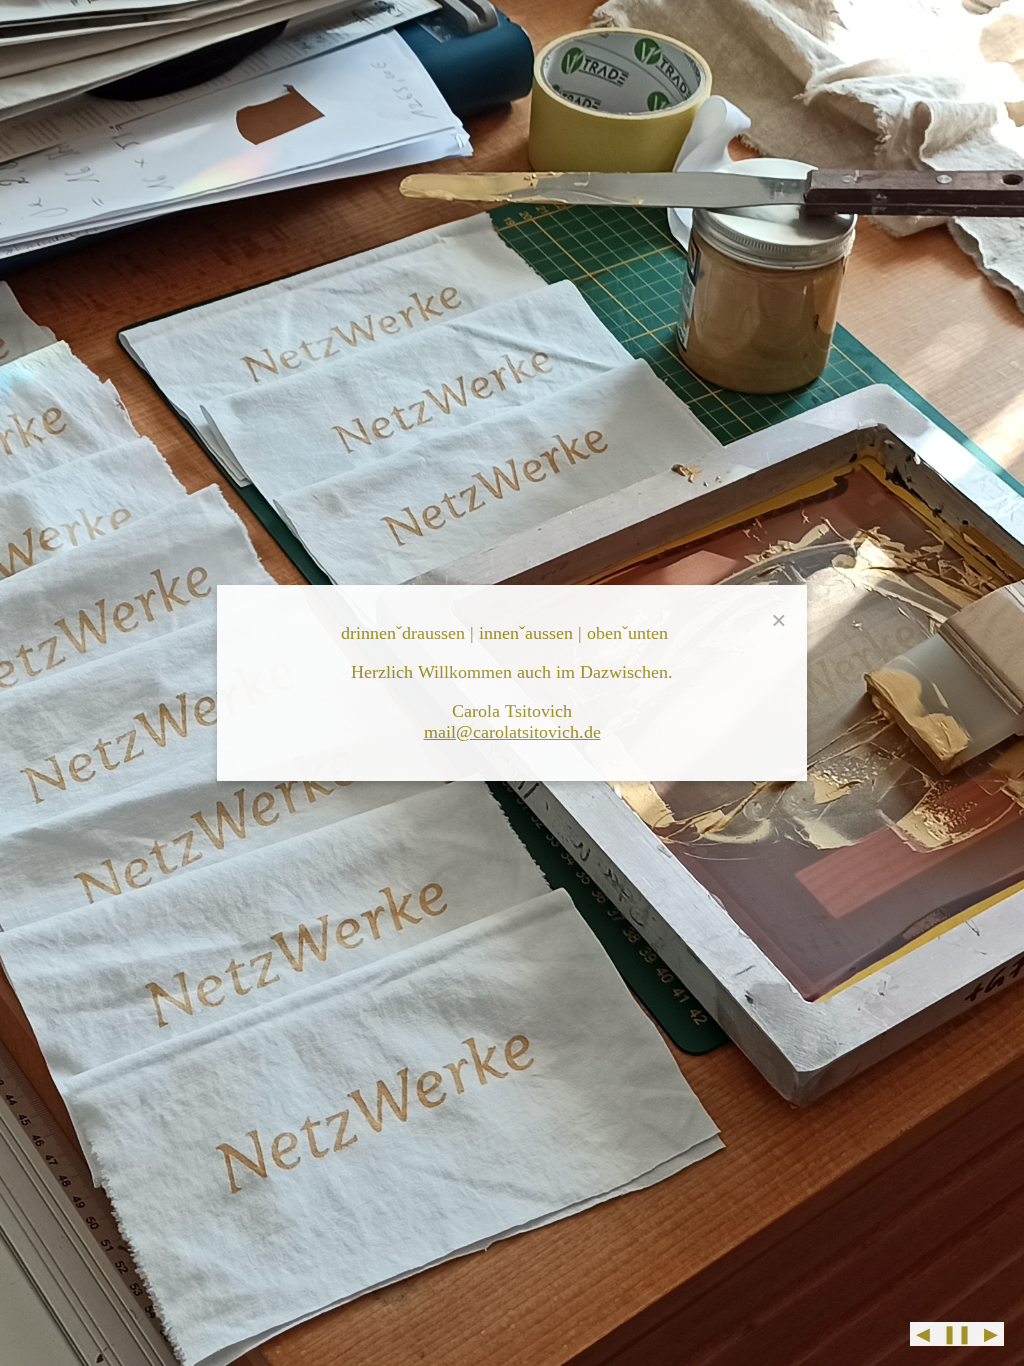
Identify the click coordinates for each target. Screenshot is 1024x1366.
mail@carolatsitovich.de (512, 732)
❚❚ (957, 1334)
